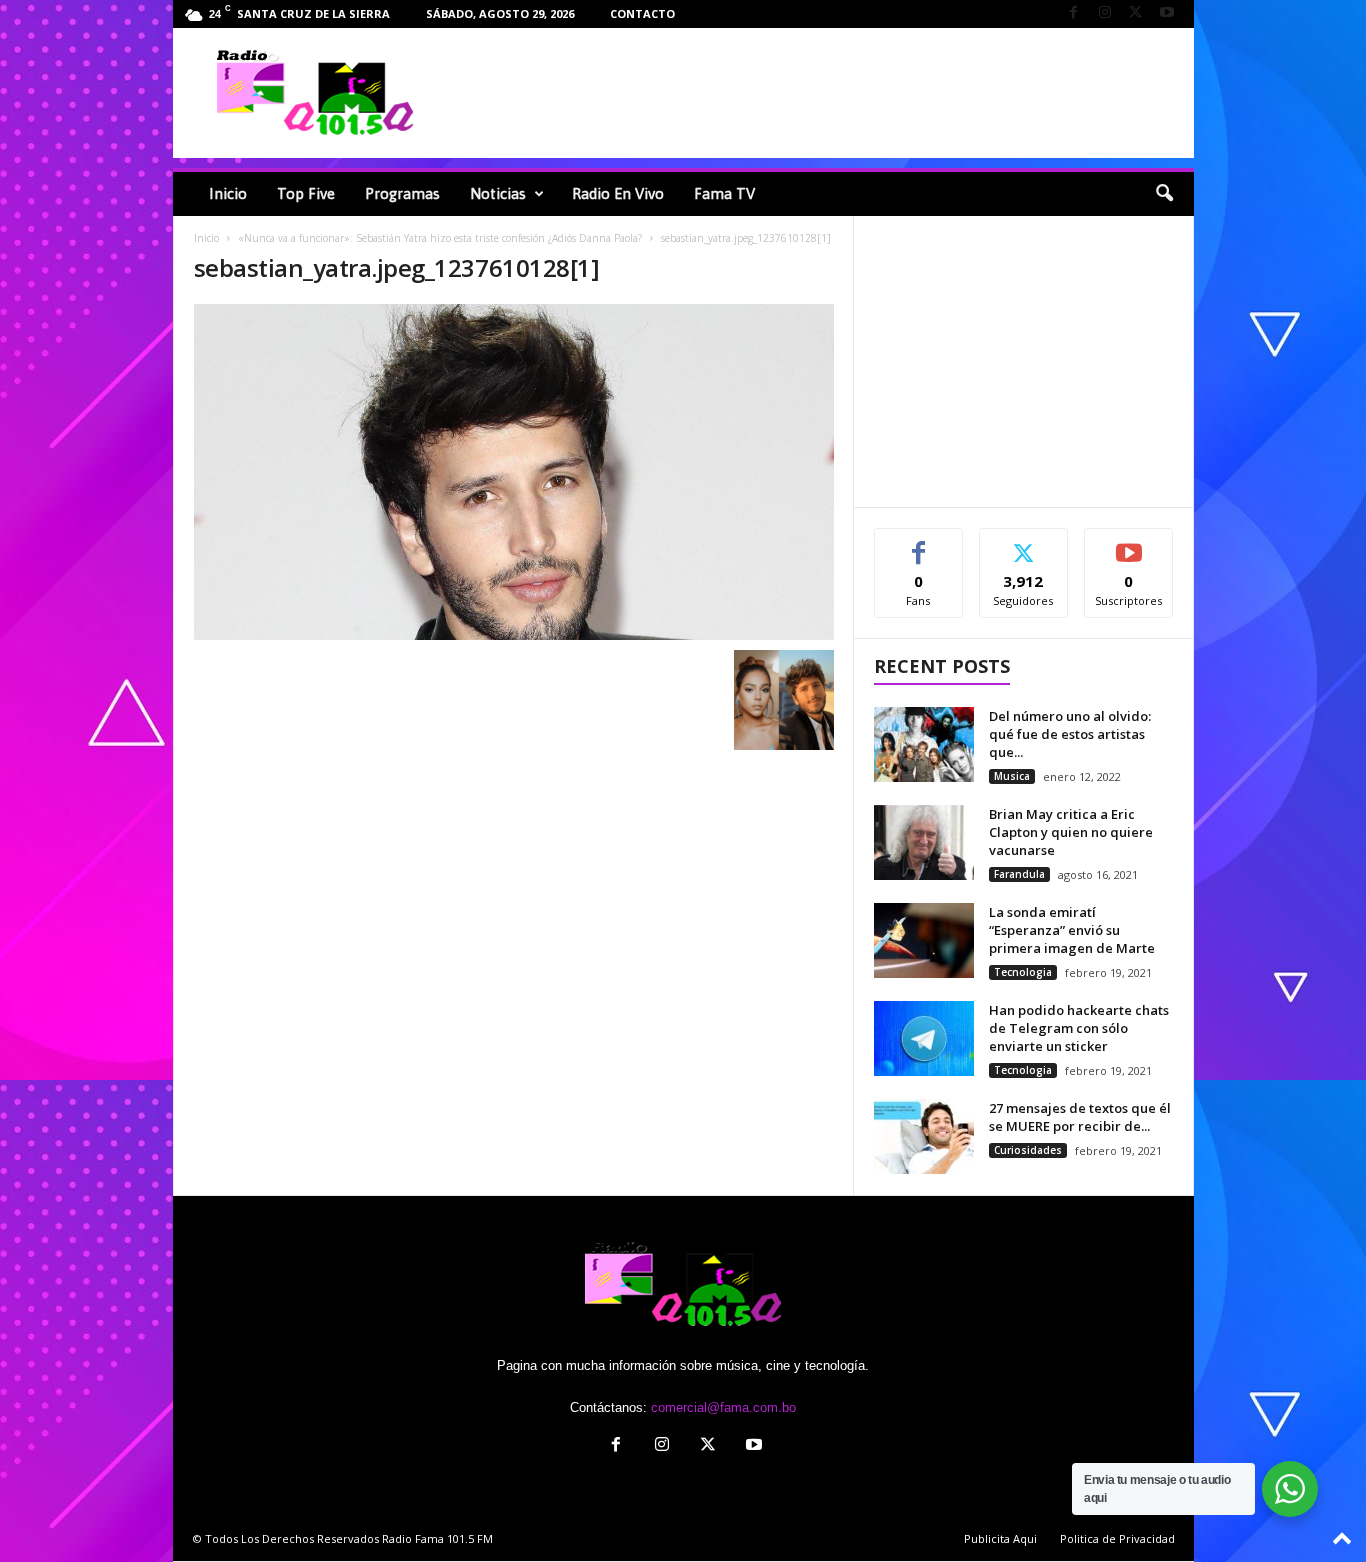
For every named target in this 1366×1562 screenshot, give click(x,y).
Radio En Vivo (618, 193)
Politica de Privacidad (1117, 1538)
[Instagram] (1105, 13)
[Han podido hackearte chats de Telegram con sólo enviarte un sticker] (924, 1038)
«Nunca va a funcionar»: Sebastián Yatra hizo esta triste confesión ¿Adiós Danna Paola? (440, 238)
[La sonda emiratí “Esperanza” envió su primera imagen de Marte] (924, 940)
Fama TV (724, 193)
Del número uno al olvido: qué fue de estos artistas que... (1070, 734)
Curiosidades (1028, 1150)
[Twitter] (1136, 13)
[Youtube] (1167, 13)
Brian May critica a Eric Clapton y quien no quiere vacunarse (1071, 832)
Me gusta (918, 543)
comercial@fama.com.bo (723, 1407)
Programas (402, 193)
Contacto (642, 13)
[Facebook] (1074, 13)
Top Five (306, 193)
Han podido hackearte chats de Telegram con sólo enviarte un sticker (1079, 1028)
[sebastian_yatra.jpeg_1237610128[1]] (514, 472)
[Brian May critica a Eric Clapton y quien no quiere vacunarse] (924, 842)
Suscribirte (1129, 543)
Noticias (498, 193)
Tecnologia (1023, 972)
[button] (1164, 194)
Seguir (1023, 543)
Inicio (228, 193)
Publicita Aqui (1000, 1538)
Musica (1012, 776)
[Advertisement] (824, 93)
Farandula (1019, 874)
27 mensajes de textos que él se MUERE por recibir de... (1080, 1117)
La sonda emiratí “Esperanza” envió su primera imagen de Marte (1072, 930)
